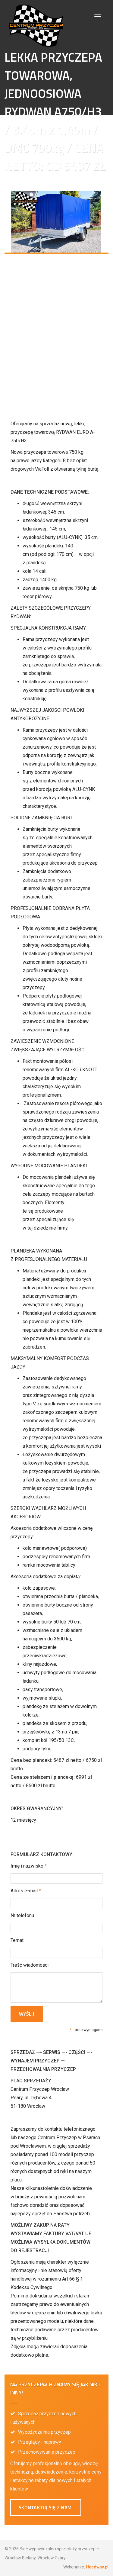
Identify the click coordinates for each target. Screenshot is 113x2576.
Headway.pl (97, 2567)
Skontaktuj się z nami (46, 2507)
